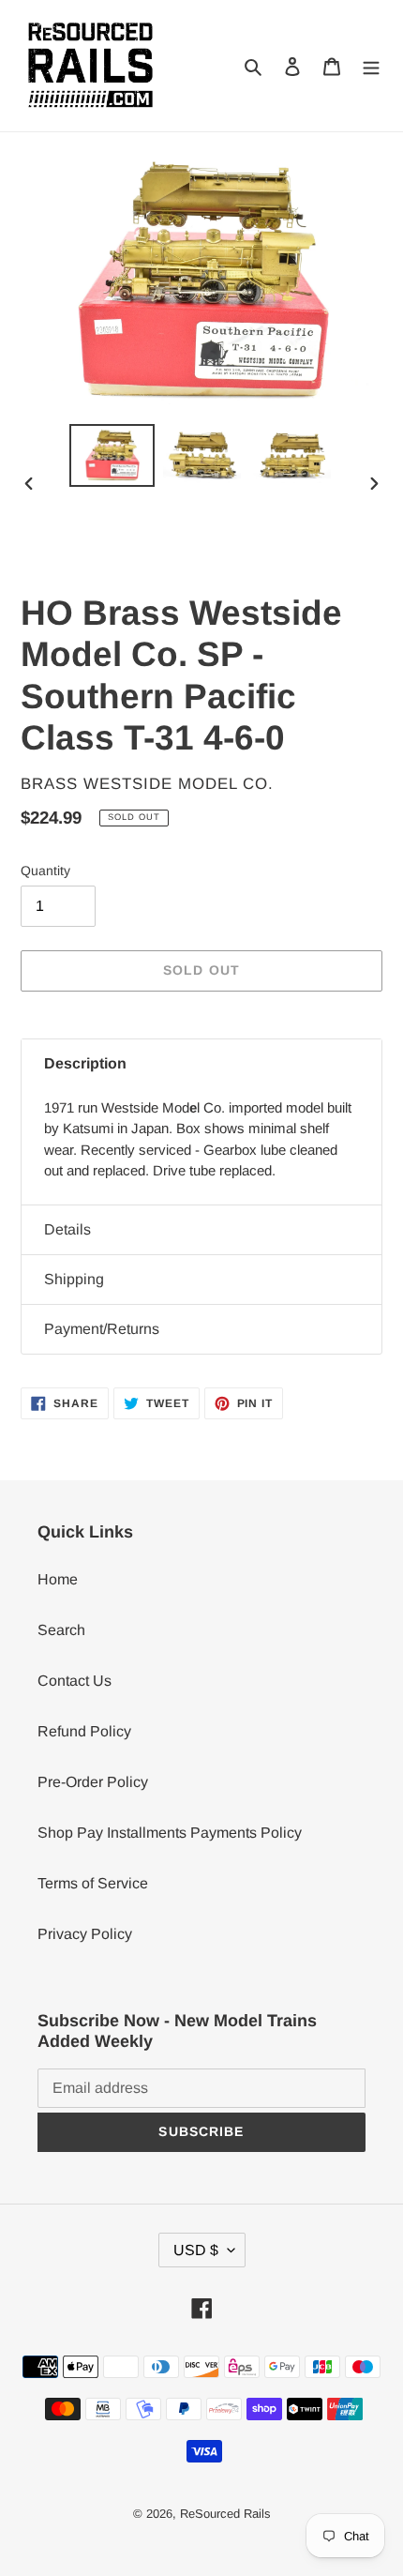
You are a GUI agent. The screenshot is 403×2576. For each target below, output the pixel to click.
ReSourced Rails (225, 2514)
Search (61, 1630)
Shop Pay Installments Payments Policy (170, 1833)
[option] (112, 455)
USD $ (196, 2250)
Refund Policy (84, 1731)
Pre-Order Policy (93, 1782)
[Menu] (371, 66)
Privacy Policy (85, 1934)
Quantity (45, 871)
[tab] (201, 1064)
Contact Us (75, 1681)
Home (58, 1579)
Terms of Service (93, 1883)
